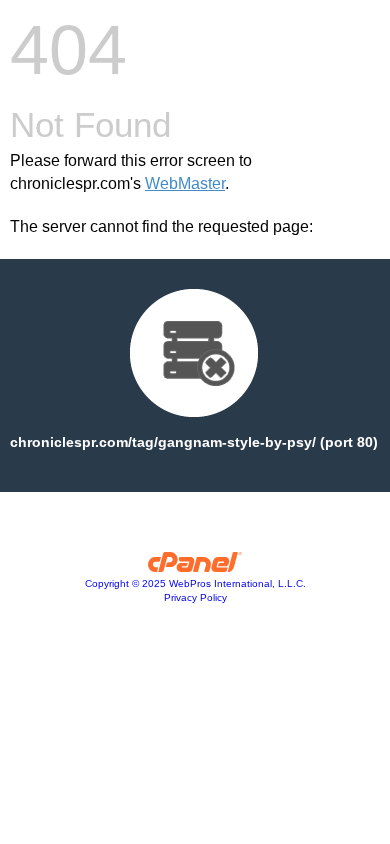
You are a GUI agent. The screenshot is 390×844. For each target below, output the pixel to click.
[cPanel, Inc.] (195, 567)
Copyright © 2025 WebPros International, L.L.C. (195, 583)
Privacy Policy (195, 597)
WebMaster (185, 183)
